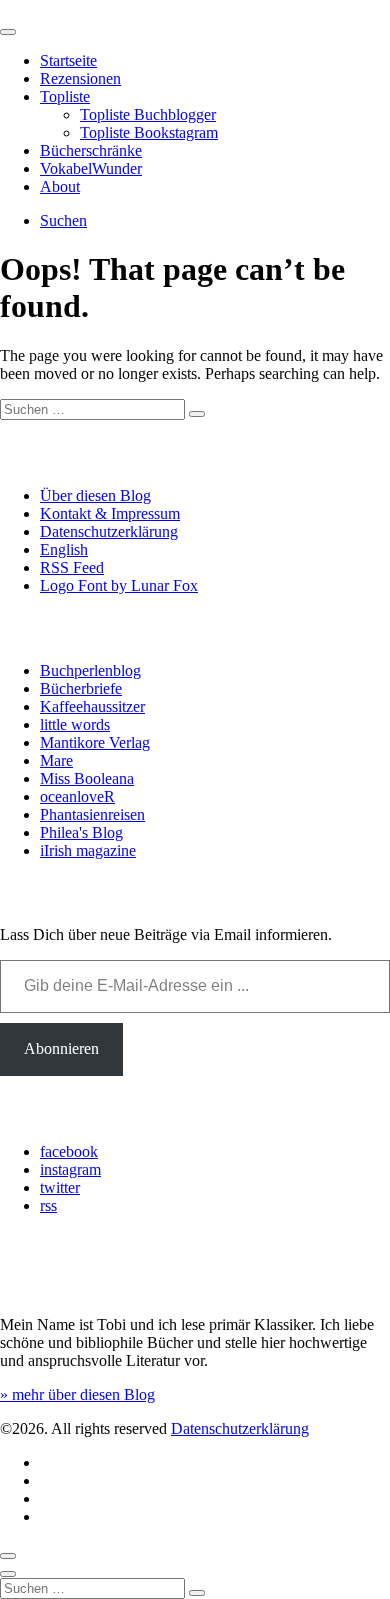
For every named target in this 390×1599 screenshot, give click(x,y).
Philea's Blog (81, 832)
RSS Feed (72, 567)
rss (48, 1205)
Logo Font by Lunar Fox (119, 585)
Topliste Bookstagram (149, 132)
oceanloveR (77, 796)
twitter (60, 1187)
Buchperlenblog (90, 670)
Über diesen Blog (95, 495)
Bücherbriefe (81, 688)
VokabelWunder (91, 168)
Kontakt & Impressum (110, 513)
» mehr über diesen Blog (77, 1394)
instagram (70, 1169)
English (64, 549)
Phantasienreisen (92, 814)
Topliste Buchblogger (148, 114)
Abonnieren (61, 1048)
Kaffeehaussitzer (92, 706)
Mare (56, 760)
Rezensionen (80, 78)
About (60, 186)
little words (75, 724)
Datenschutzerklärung (109, 531)
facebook (69, 1151)
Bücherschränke (91, 150)
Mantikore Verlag (95, 742)
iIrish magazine (88, 850)
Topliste (65, 96)
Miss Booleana (87, 778)
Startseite (68, 60)
